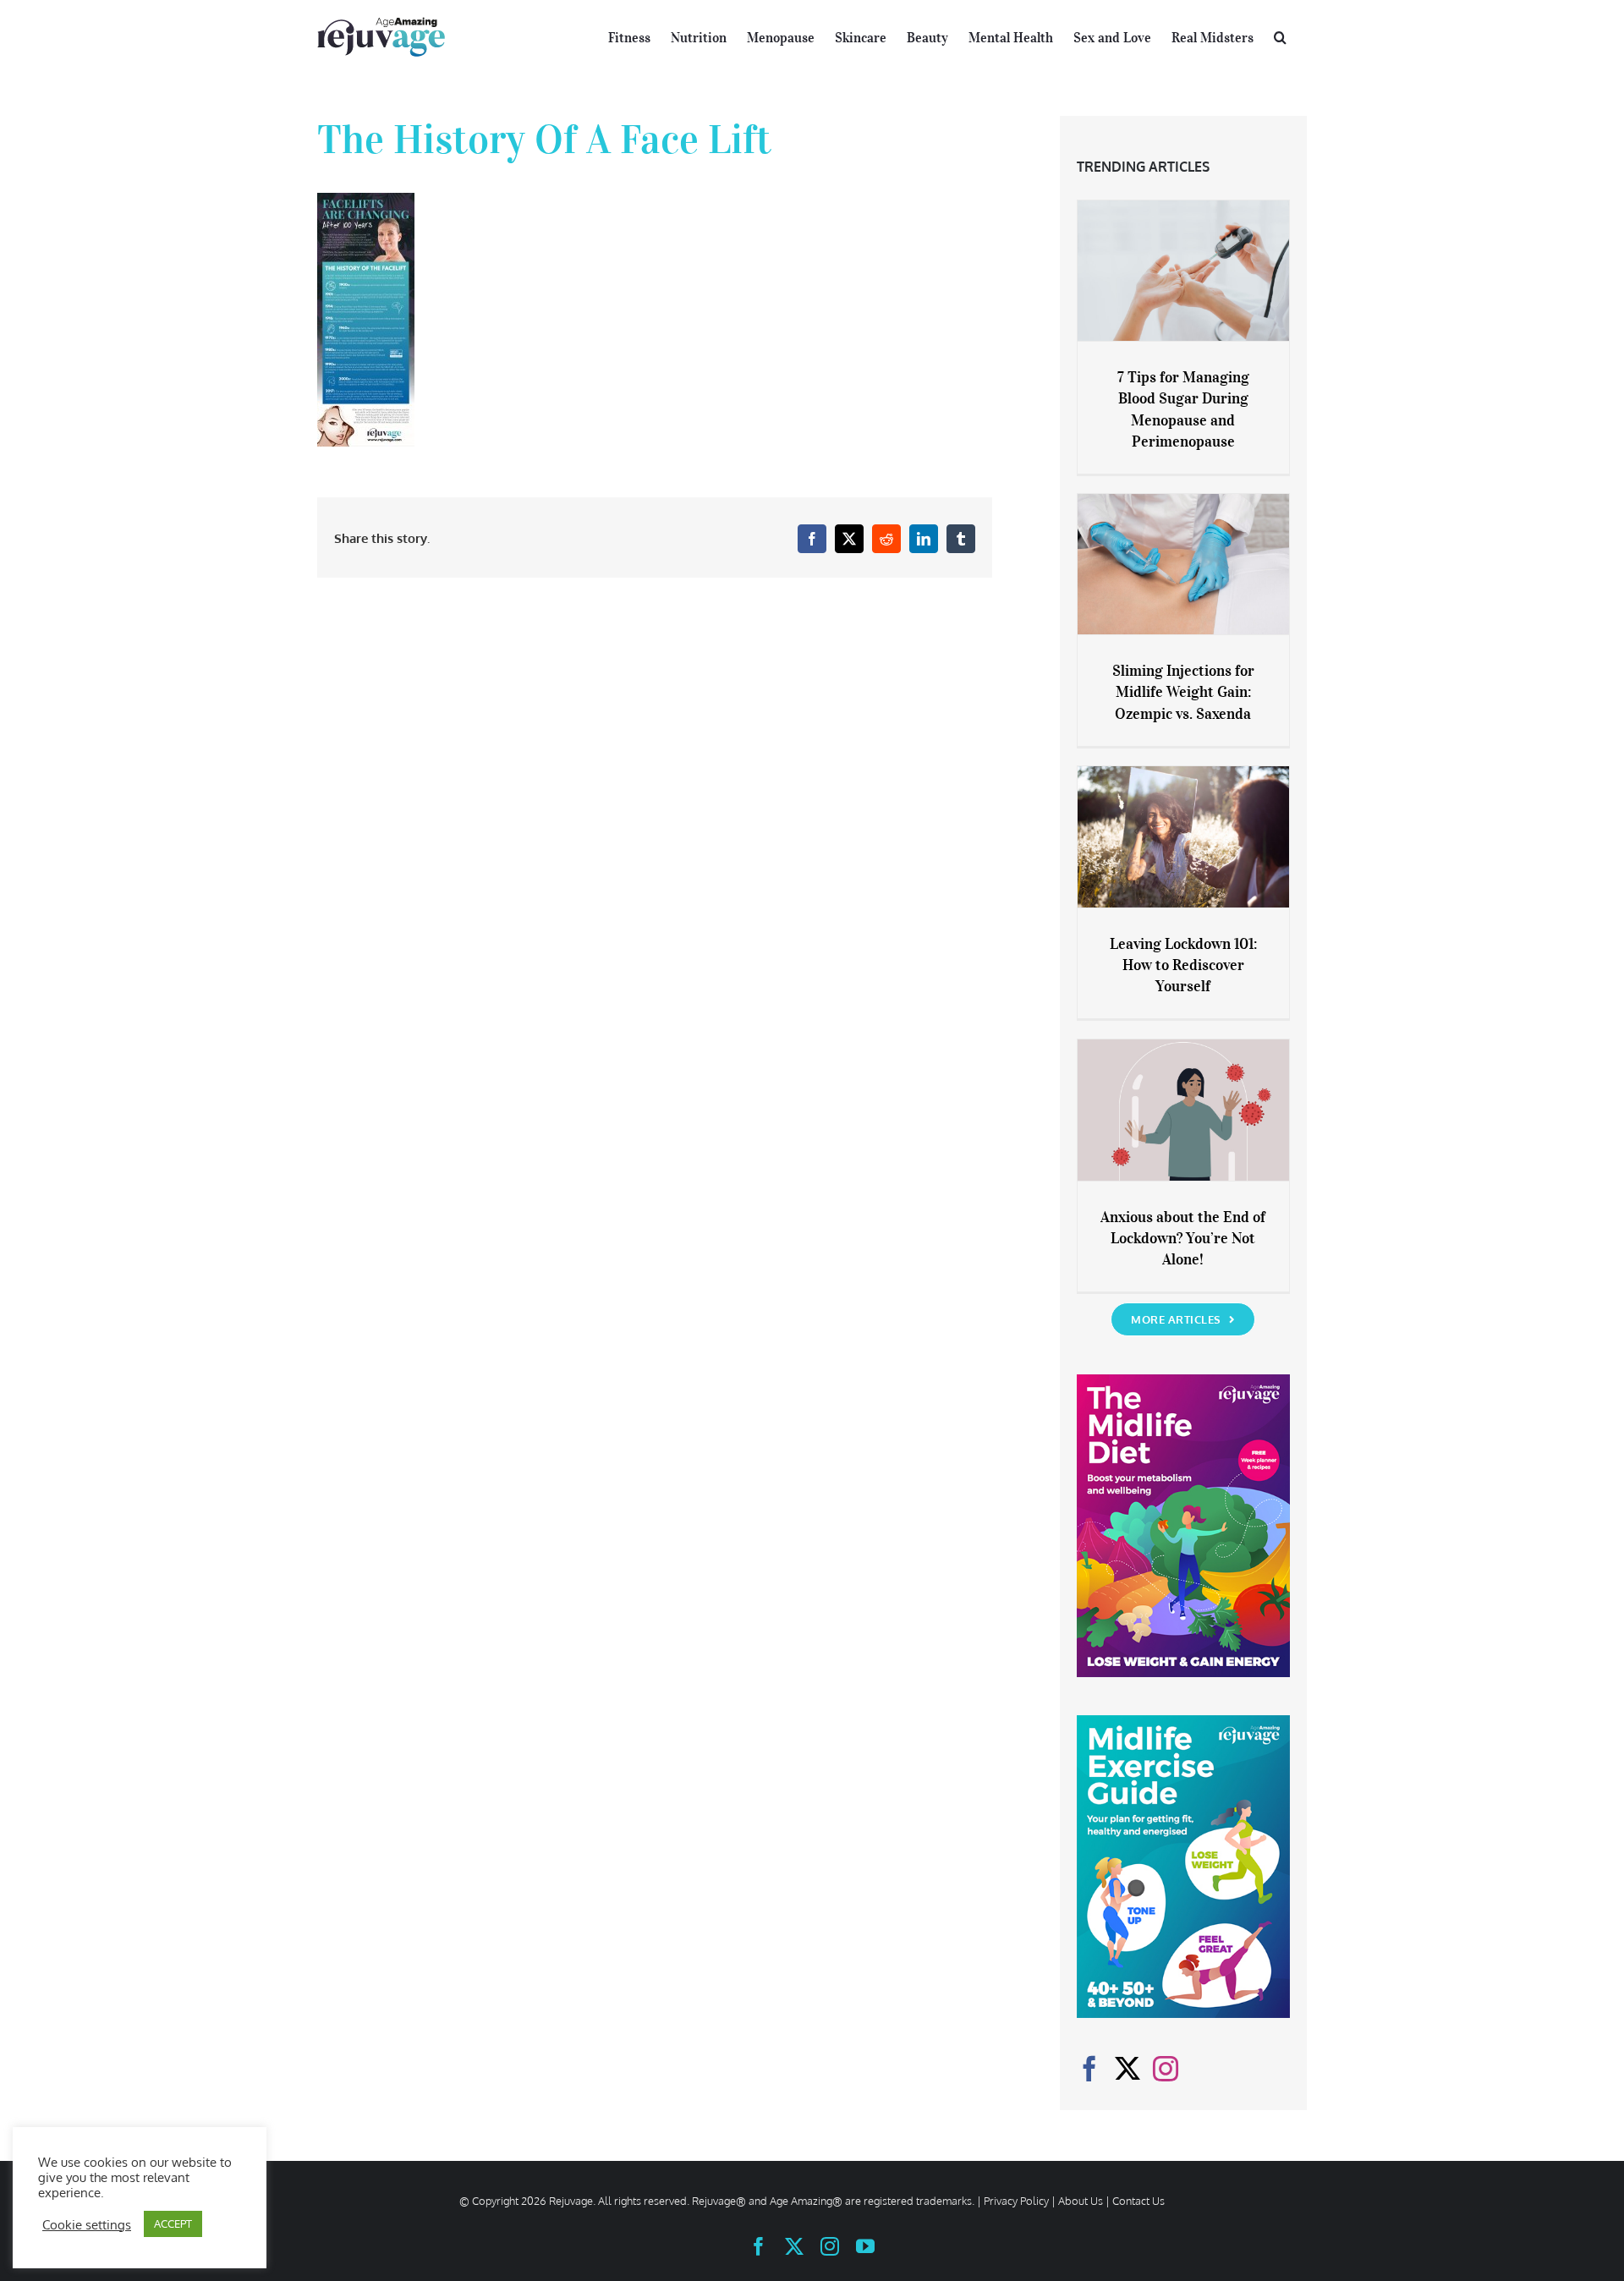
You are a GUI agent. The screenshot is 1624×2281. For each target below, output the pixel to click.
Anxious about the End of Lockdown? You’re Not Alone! (1183, 1238)
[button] (1280, 36)
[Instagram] (1166, 2069)
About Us (1081, 2201)
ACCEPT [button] (173, 2223)
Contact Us (1138, 2201)
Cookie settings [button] (87, 2224)
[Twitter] (1127, 2069)
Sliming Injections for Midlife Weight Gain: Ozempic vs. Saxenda (1183, 692)
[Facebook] (1089, 2069)
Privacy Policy (1016, 2201)
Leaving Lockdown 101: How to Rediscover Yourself (1183, 965)
